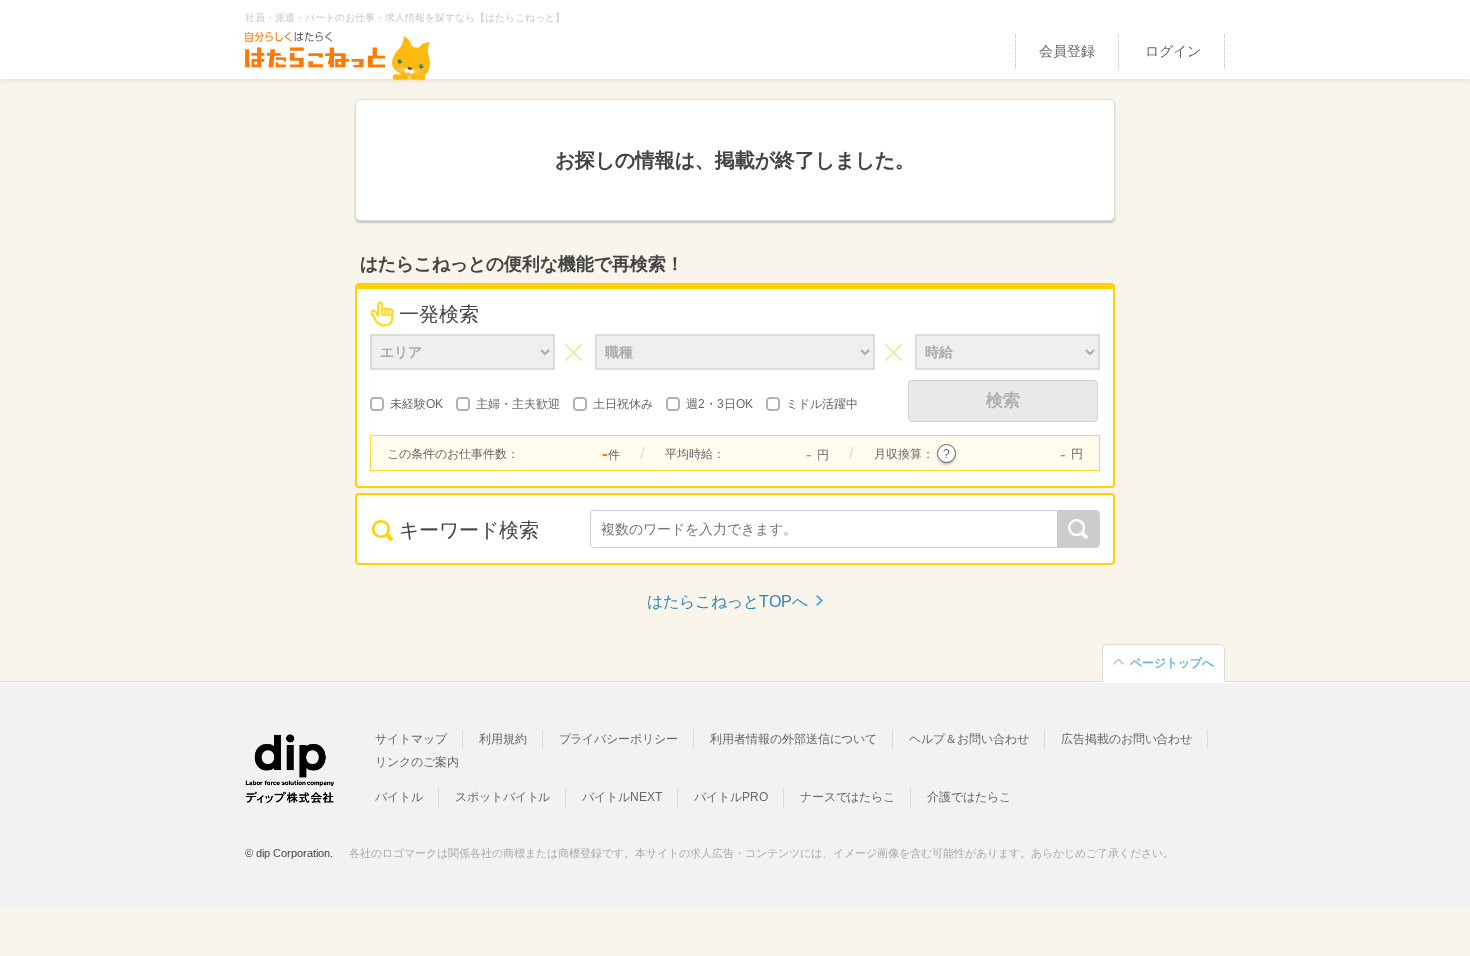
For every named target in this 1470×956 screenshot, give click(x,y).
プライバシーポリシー (619, 739)
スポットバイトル (503, 797)
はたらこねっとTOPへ (727, 601)
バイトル (399, 797)
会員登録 (1067, 51)
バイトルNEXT (622, 797)
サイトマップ (411, 739)
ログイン (1173, 51)
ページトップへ (1172, 663)
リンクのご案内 (417, 762)
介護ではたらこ (969, 797)
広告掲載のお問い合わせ (1126, 739)
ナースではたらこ (848, 797)
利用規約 (503, 739)
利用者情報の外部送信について (793, 739)
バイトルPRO (731, 797)
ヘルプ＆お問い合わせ (969, 739)
